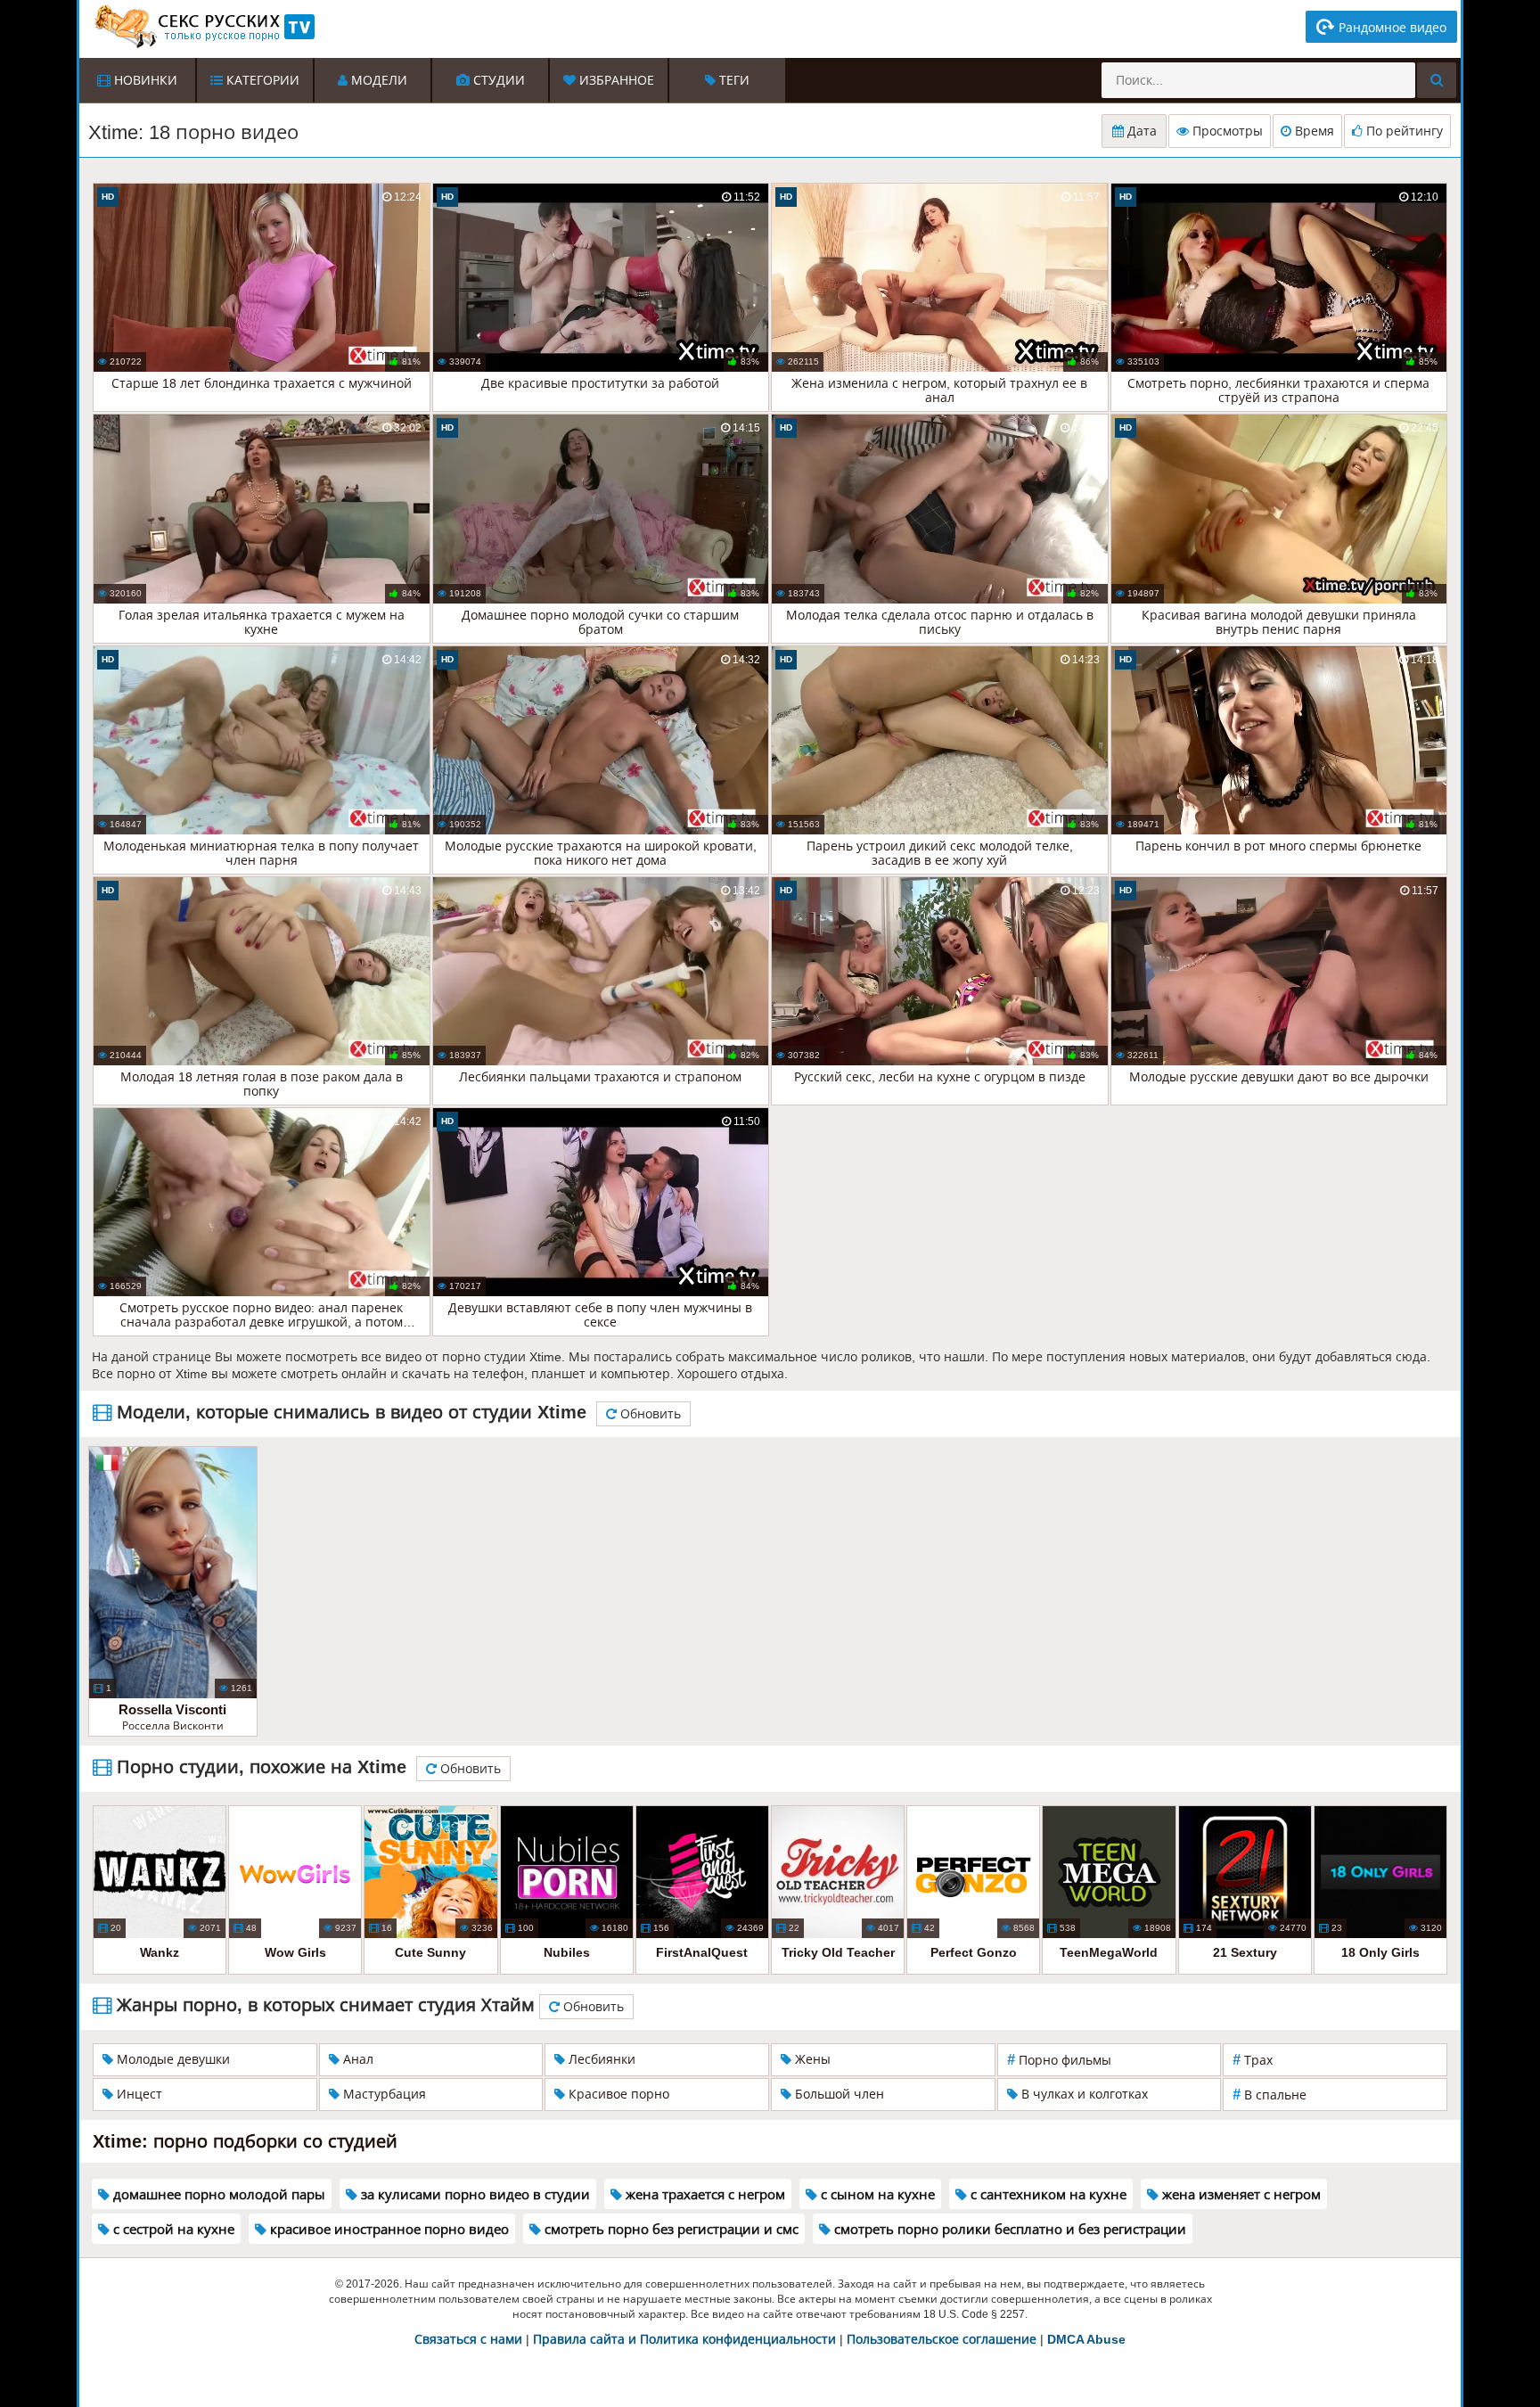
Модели (377, 80)
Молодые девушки (172, 2059)
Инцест (138, 2094)
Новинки (144, 80)
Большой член (838, 2094)
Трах (1253, 2060)
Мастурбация (383, 2094)
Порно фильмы (1059, 2060)
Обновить (649, 1414)
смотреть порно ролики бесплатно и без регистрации (1008, 2229)
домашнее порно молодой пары (217, 2194)
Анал (356, 2059)
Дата (1140, 131)
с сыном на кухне (876, 2194)
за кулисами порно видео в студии (474, 2194)
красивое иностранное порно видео (388, 2229)
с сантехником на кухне (1047, 2194)
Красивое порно (617, 2094)
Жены (811, 2059)
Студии (497, 80)
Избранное (615, 80)
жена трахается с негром (704, 2194)
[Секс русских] (203, 27)
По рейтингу (1403, 131)
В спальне (1270, 2095)
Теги (733, 80)
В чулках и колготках (1083, 2094)
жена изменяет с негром (1240, 2194)
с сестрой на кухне (172, 2229)
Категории (261, 80)
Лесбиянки (600, 2059)
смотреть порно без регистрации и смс (670, 2229)
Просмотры (1226, 131)
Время (1313, 131)
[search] (1437, 80)
